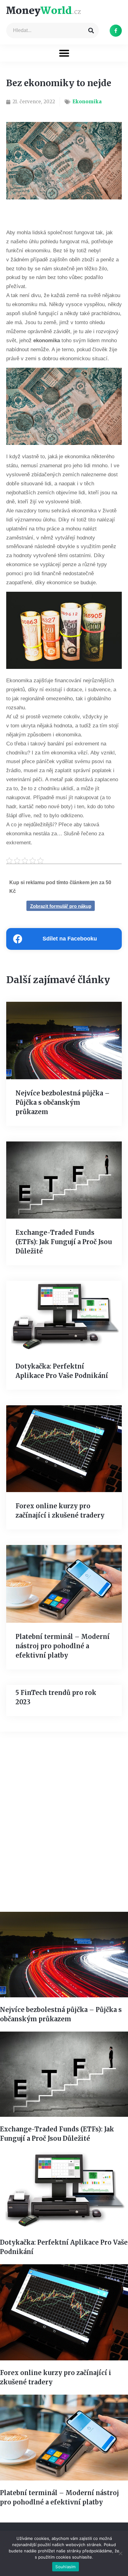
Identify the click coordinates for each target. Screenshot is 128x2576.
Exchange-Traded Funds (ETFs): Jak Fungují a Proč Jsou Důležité (64, 1242)
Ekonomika (87, 102)
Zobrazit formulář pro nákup (61, 906)
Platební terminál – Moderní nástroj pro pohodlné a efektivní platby (63, 1646)
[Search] (91, 30)
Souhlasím (65, 2567)
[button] (64, 53)
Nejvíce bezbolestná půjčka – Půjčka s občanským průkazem (63, 1102)
